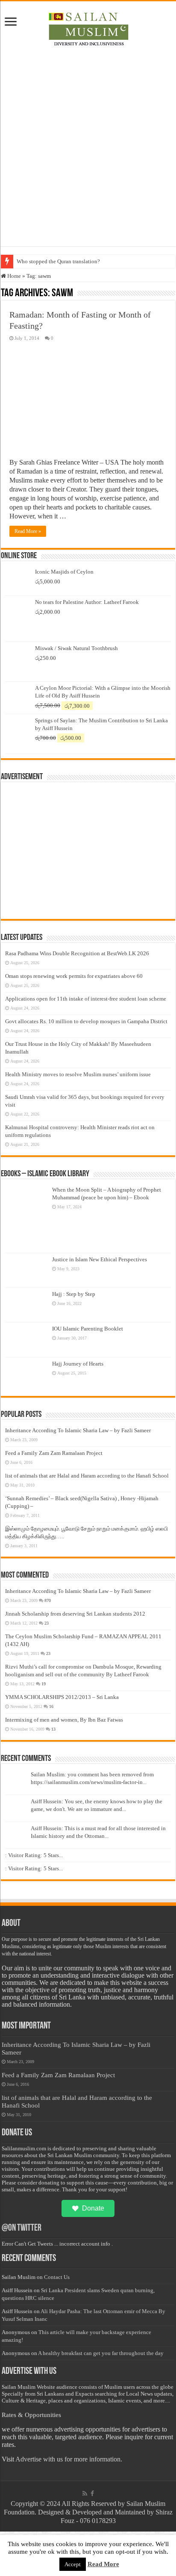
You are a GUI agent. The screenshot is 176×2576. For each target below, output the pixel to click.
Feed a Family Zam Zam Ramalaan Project (54, 1453)
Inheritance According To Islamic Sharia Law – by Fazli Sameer (78, 1430)
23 (47, 1623)
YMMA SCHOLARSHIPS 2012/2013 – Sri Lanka (62, 1697)
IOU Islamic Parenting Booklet (88, 1329)
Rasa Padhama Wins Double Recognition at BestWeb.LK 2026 (77, 953)
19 (44, 1684)
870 (48, 1600)
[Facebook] (92, 2494)
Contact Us (57, 2277)
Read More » (28, 531)
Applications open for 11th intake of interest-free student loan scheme (86, 999)
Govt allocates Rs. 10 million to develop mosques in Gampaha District (86, 1021)
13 (53, 1729)
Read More (103, 2564)
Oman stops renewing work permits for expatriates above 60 (74, 976)
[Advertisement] (88, 145)
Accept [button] (73, 2564)
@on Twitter (22, 2228)
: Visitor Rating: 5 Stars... (34, 1855)
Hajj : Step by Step (74, 1294)
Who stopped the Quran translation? (58, 261)
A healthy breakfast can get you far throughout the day (101, 2353)
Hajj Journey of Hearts (78, 1364)
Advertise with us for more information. (69, 2459)
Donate (93, 2208)
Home (13, 276)
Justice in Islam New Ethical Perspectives (100, 1259)
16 (51, 1706)
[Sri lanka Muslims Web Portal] (88, 28)
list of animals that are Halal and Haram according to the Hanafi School (87, 1476)
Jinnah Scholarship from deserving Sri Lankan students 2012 (75, 1614)
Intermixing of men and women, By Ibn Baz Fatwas (64, 1720)
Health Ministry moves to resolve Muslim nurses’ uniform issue (78, 1074)
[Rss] (85, 2494)
